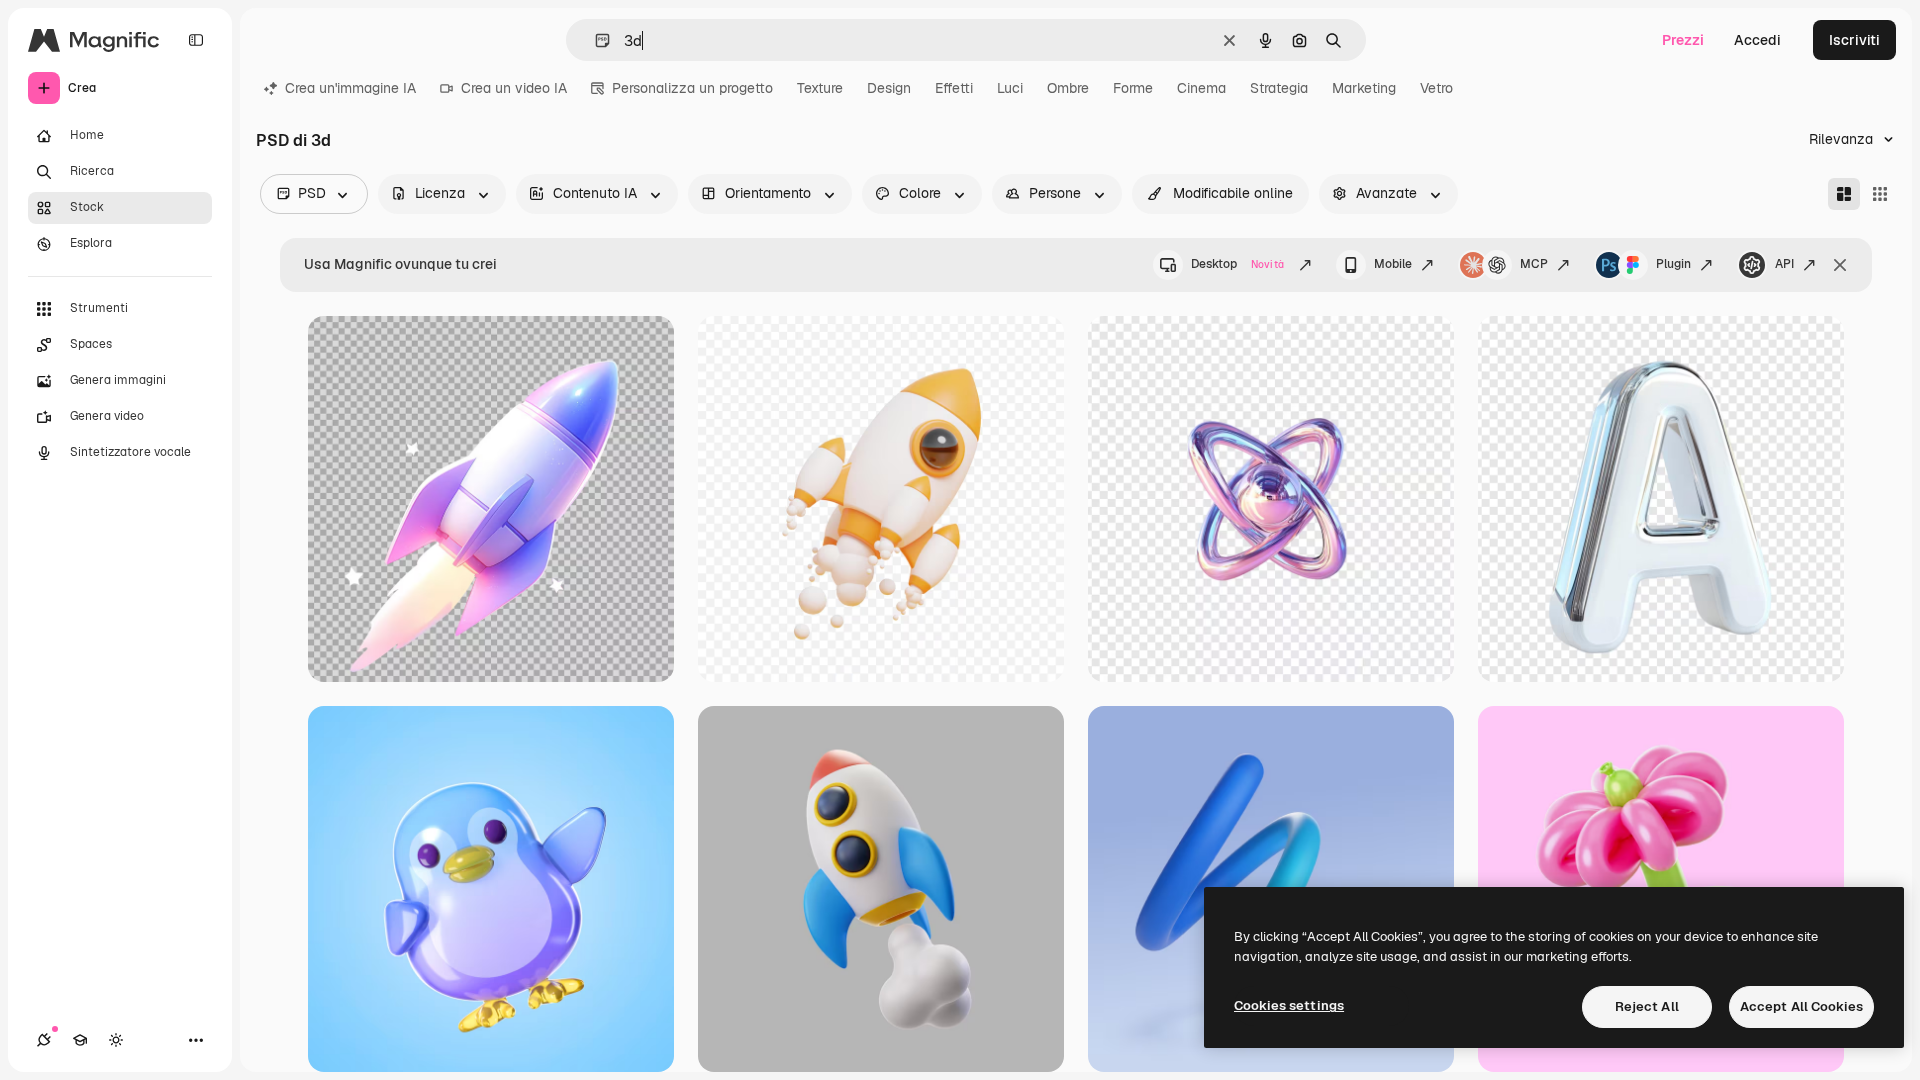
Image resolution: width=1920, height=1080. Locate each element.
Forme (1133, 88)
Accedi (1757, 40)
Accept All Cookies (1801, 1006)
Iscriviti (1854, 40)
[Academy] (80, 1040)
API (1784, 264)
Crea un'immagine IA (350, 88)
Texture (820, 88)
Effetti (954, 88)
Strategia (1279, 88)
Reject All (1647, 1006)
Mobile (1393, 264)
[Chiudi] (1840, 265)
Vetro (1436, 88)
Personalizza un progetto (692, 88)
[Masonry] (1844, 194)
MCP (1534, 264)
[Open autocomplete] (594, 40)
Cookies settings (1289, 1005)
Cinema (1201, 88)
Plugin (1673, 264)
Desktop (1237, 264)
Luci (1010, 88)
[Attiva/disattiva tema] (116, 1040)
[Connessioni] (44, 1040)
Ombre (1068, 88)
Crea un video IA (514, 88)
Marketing (1364, 88)
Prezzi (1683, 40)
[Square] (1880, 194)
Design (889, 88)
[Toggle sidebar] (196, 40)
